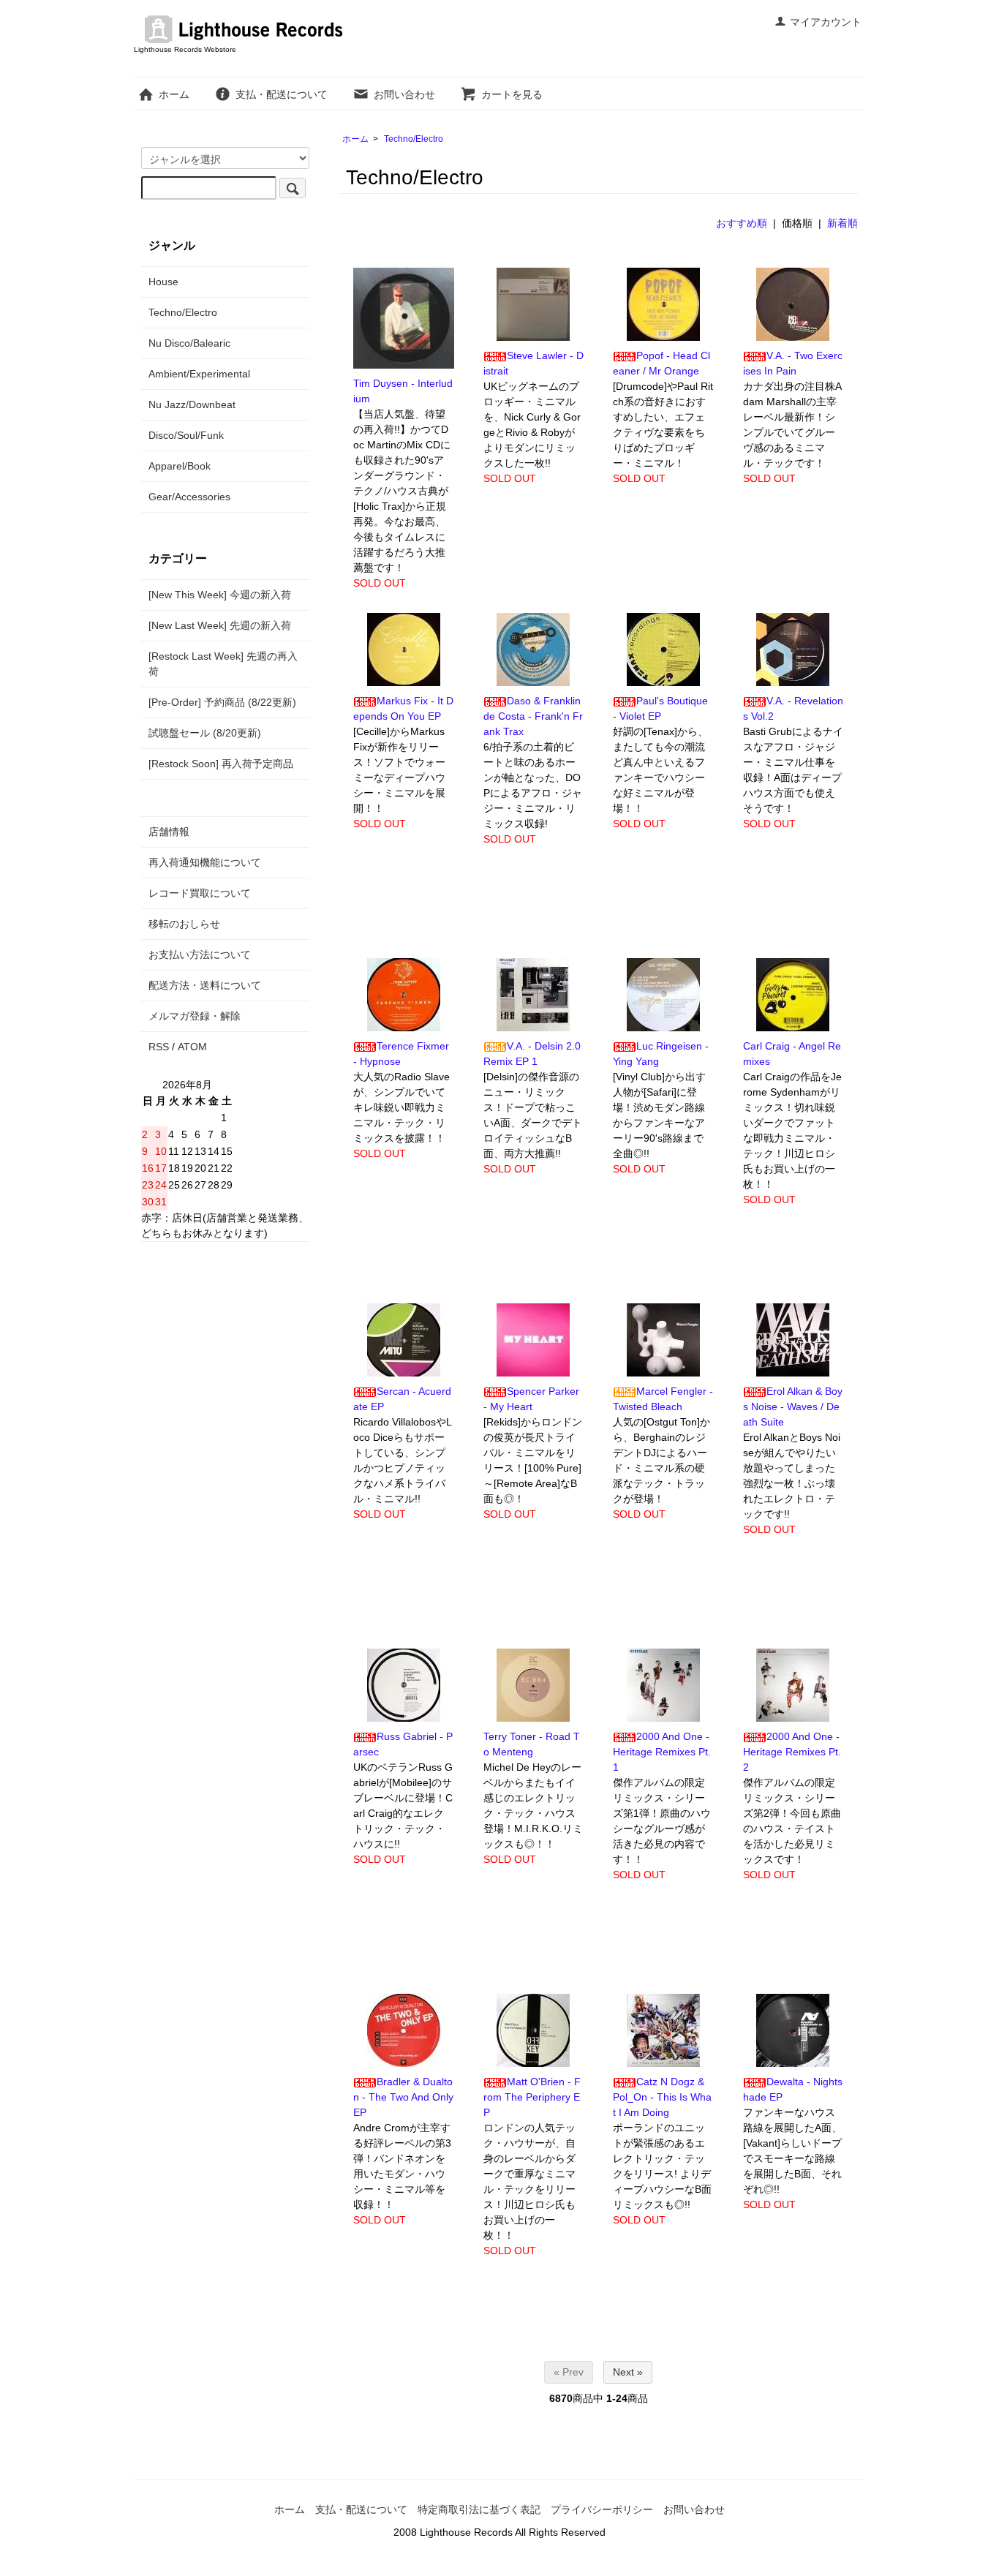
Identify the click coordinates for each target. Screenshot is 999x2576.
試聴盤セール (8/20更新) (205, 733)
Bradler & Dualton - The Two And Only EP (403, 2097)
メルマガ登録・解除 (195, 1016)
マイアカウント (826, 22)
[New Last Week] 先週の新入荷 (220, 625)
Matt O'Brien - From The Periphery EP (532, 2097)
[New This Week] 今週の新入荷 (220, 595)
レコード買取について (200, 893)
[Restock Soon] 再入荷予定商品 (221, 764)
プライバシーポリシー (602, 2509)
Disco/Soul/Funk (186, 435)
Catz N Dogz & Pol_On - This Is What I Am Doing (662, 2097)
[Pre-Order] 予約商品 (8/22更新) (222, 702)
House (163, 282)
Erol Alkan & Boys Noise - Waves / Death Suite (793, 1406)
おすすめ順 (742, 223)
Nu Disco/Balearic (189, 343)
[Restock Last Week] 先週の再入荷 (223, 664)
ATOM (192, 1047)
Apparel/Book (180, 466)
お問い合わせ (404, 94)
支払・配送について (282, 94)
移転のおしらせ (184, 924)
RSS (159, 1047)
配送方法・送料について (205, 985)
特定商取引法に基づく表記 (479, 2509)
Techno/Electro (414, 139)
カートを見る (512, 94)
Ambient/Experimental (199, 374)
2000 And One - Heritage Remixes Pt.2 (792, 1752)
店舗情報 (169, 832)
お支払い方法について (200, 954)
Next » (628, 2372)
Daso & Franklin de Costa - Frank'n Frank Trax (533, 716)
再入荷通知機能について (205, 862)
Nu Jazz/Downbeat (192, 404)
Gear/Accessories (189, 497)
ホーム (174, 94)
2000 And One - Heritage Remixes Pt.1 (662, 1752)
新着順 (842, 223)
